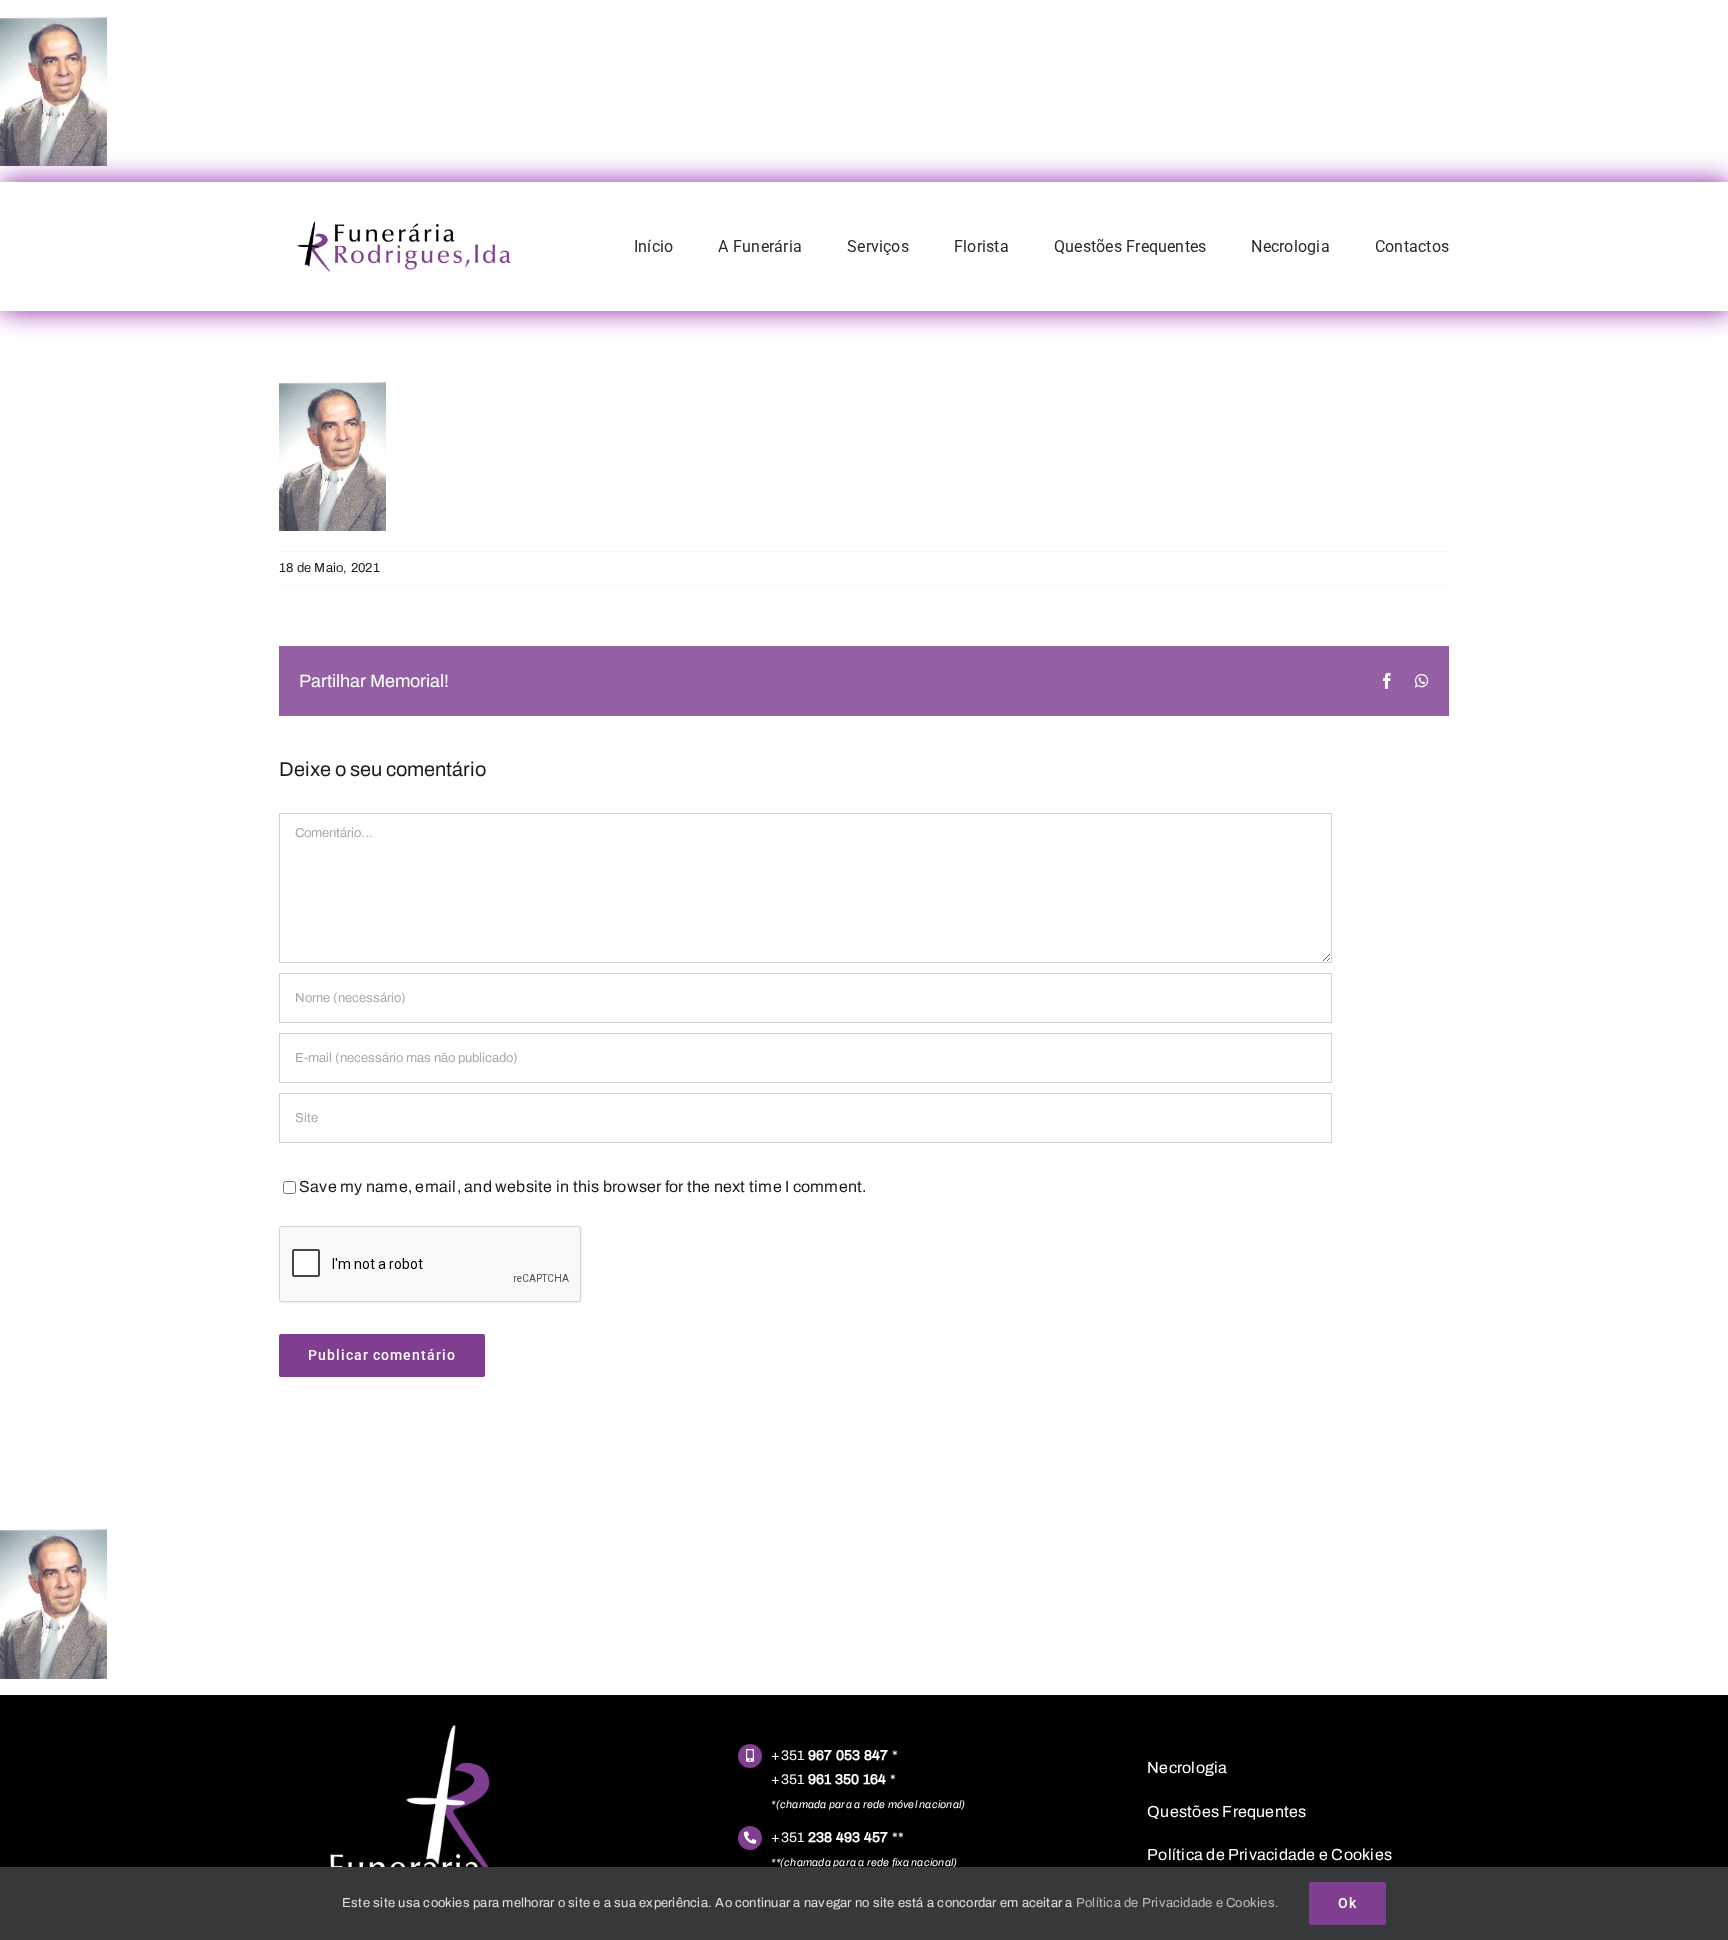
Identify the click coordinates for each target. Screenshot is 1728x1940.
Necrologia (1187, 1767)
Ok (1347, 1903)
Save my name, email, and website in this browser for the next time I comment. (582, 1186)
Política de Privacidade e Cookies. (1177, 1903)
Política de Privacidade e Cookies (1269, 1854)
